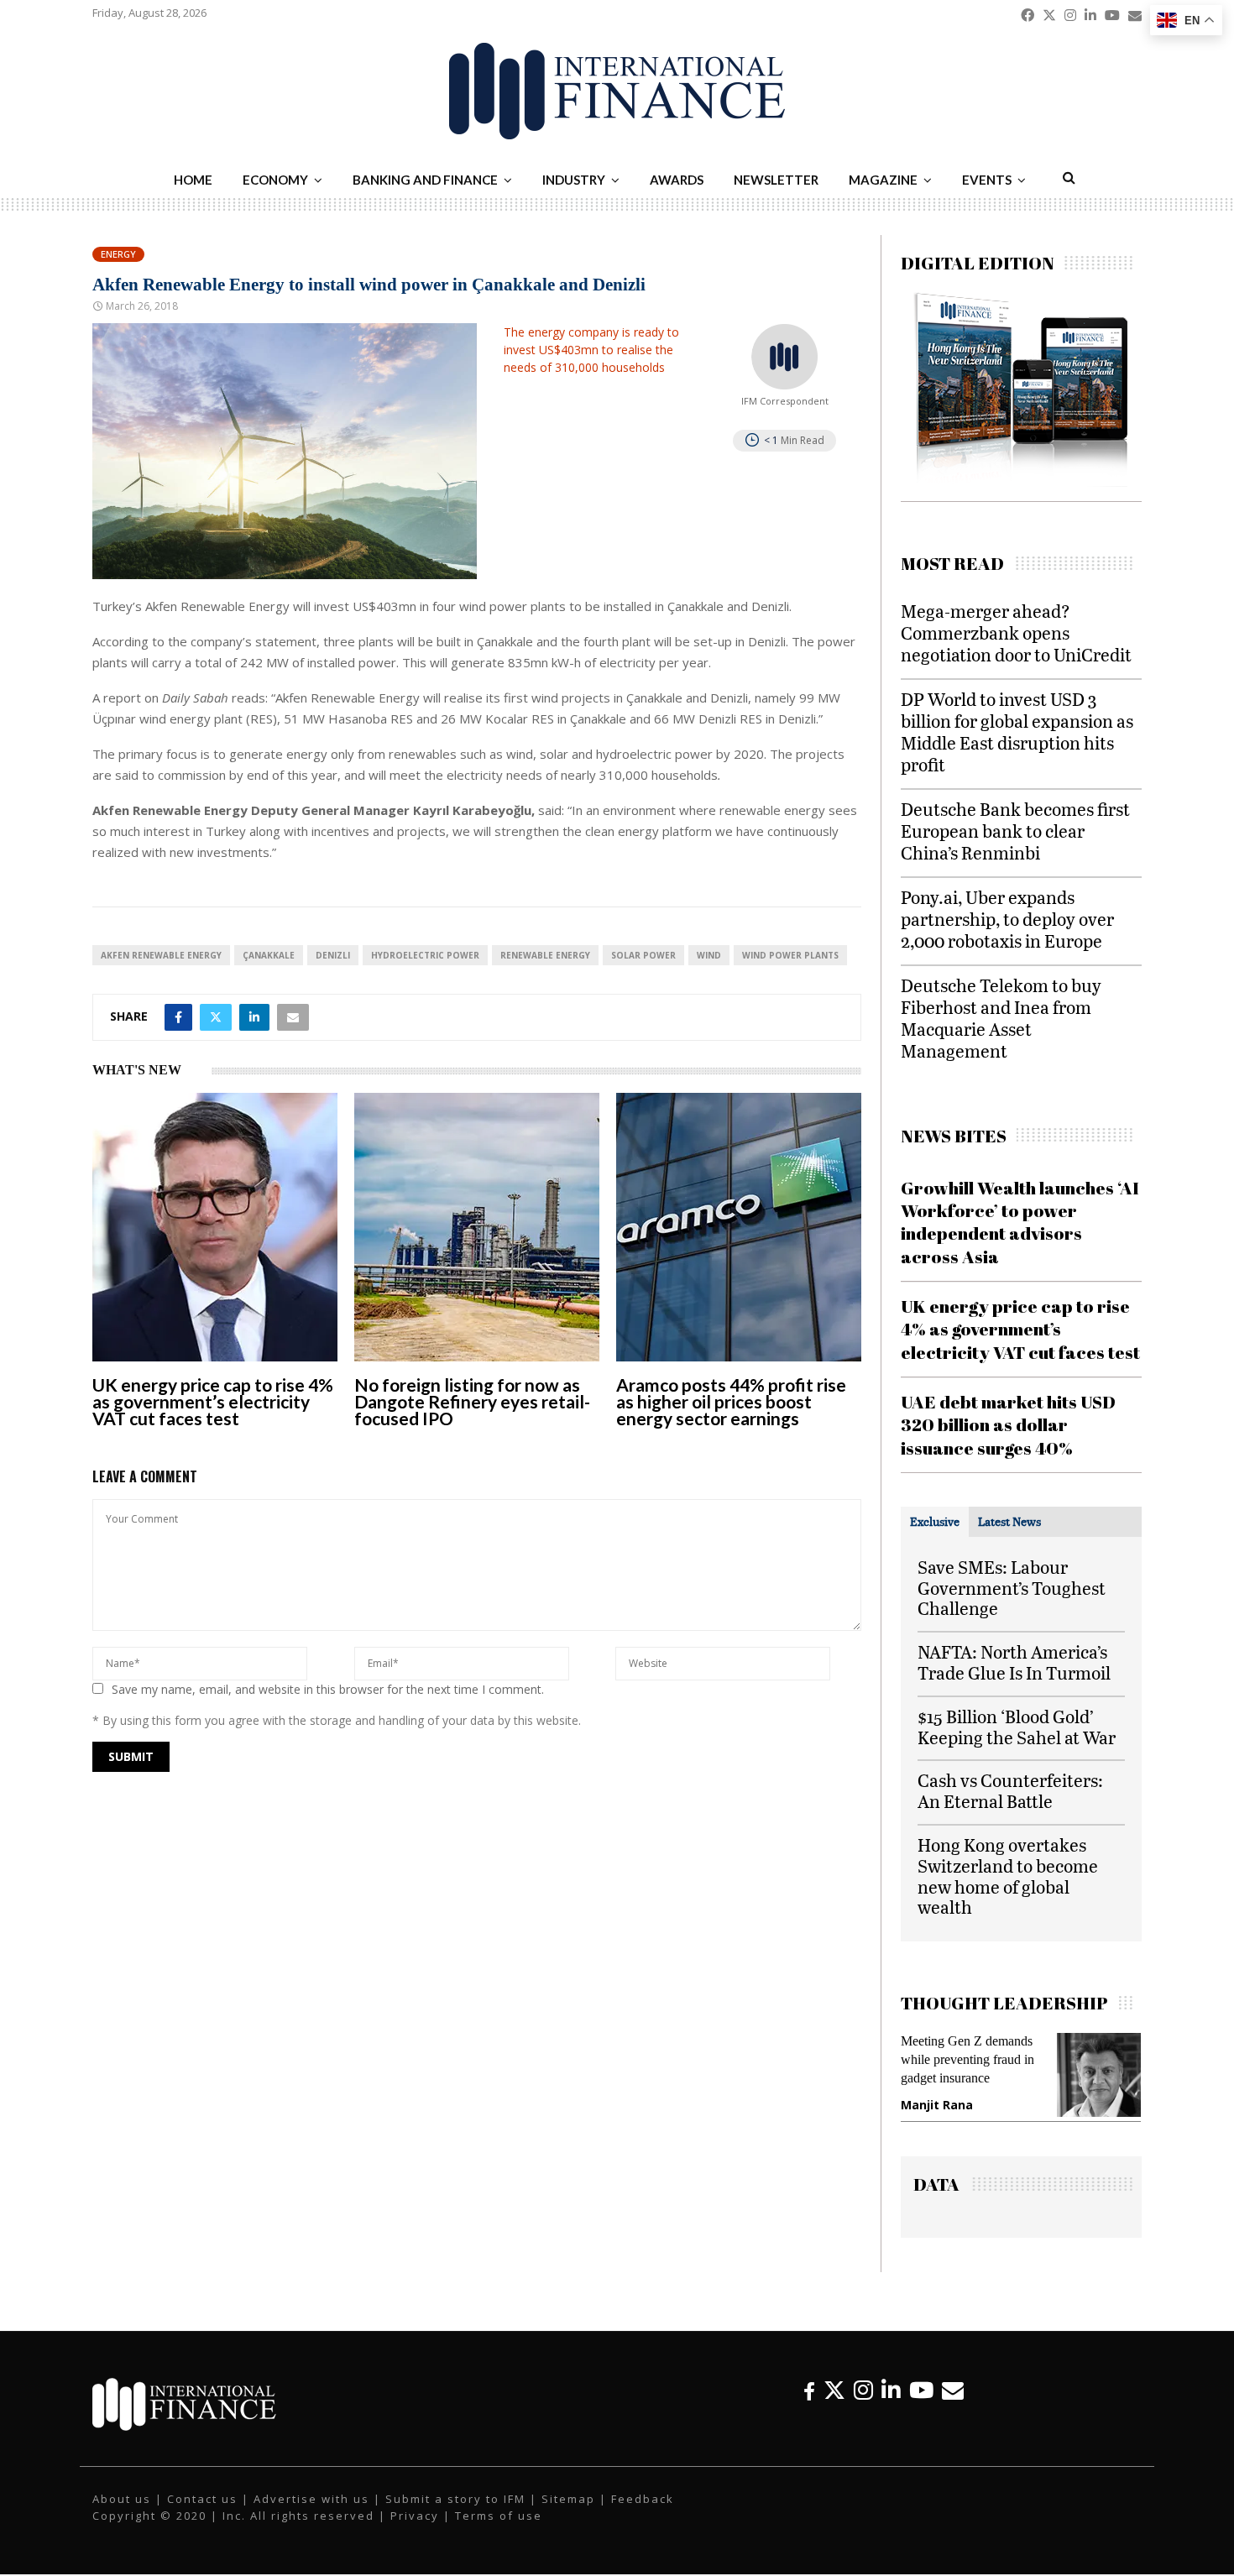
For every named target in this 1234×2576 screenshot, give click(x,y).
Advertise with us (311, 2516)
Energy (118, 254)
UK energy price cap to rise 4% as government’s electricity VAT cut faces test (213, 1401)
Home (193, 180)
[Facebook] (809, 2407)
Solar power (643, 955)
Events (987, 180)
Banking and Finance (425, 180)
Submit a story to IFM (455, 2516)
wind (709, 955)
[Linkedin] (891, 2407)
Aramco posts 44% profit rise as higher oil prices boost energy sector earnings (731, 1401)
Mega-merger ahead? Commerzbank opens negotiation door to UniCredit (1016, 632)
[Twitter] (834, 2407)
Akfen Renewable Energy (161, 955)
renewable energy (545, 955)
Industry (574, 180)
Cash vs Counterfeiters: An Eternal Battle (1010, 1790)
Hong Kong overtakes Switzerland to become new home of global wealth (1008, 1876)
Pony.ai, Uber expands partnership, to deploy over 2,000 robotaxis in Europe (1007, 919)
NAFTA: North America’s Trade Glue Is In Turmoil (1014, 1662)
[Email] (953, 2407)
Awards (677, 180)
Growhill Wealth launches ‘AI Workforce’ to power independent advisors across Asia (1020, 1222)
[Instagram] (863, 2407)
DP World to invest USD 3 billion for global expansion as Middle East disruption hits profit (1017, 732)
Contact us (202, 2516)
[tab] (935, 1522)
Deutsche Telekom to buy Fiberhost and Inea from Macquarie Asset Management (1001, 1018)
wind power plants (790, 955)
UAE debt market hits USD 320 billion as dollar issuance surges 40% (1008, 1425)
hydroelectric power (425, 955)
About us (122, 2516)
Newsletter (776, 180)
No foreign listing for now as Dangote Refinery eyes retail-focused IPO (472, 1401)
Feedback (643, 2516)
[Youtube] (921, 2407)
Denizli (333, 955)
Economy (275, 180)
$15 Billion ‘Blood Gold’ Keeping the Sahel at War (1017, 1727)
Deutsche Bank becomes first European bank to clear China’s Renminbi (1015, 831)
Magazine (883, 180)
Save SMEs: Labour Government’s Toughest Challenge (1012, 1588)
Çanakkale (269, 955)
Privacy (415, 2532)
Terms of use (499, 2532)
